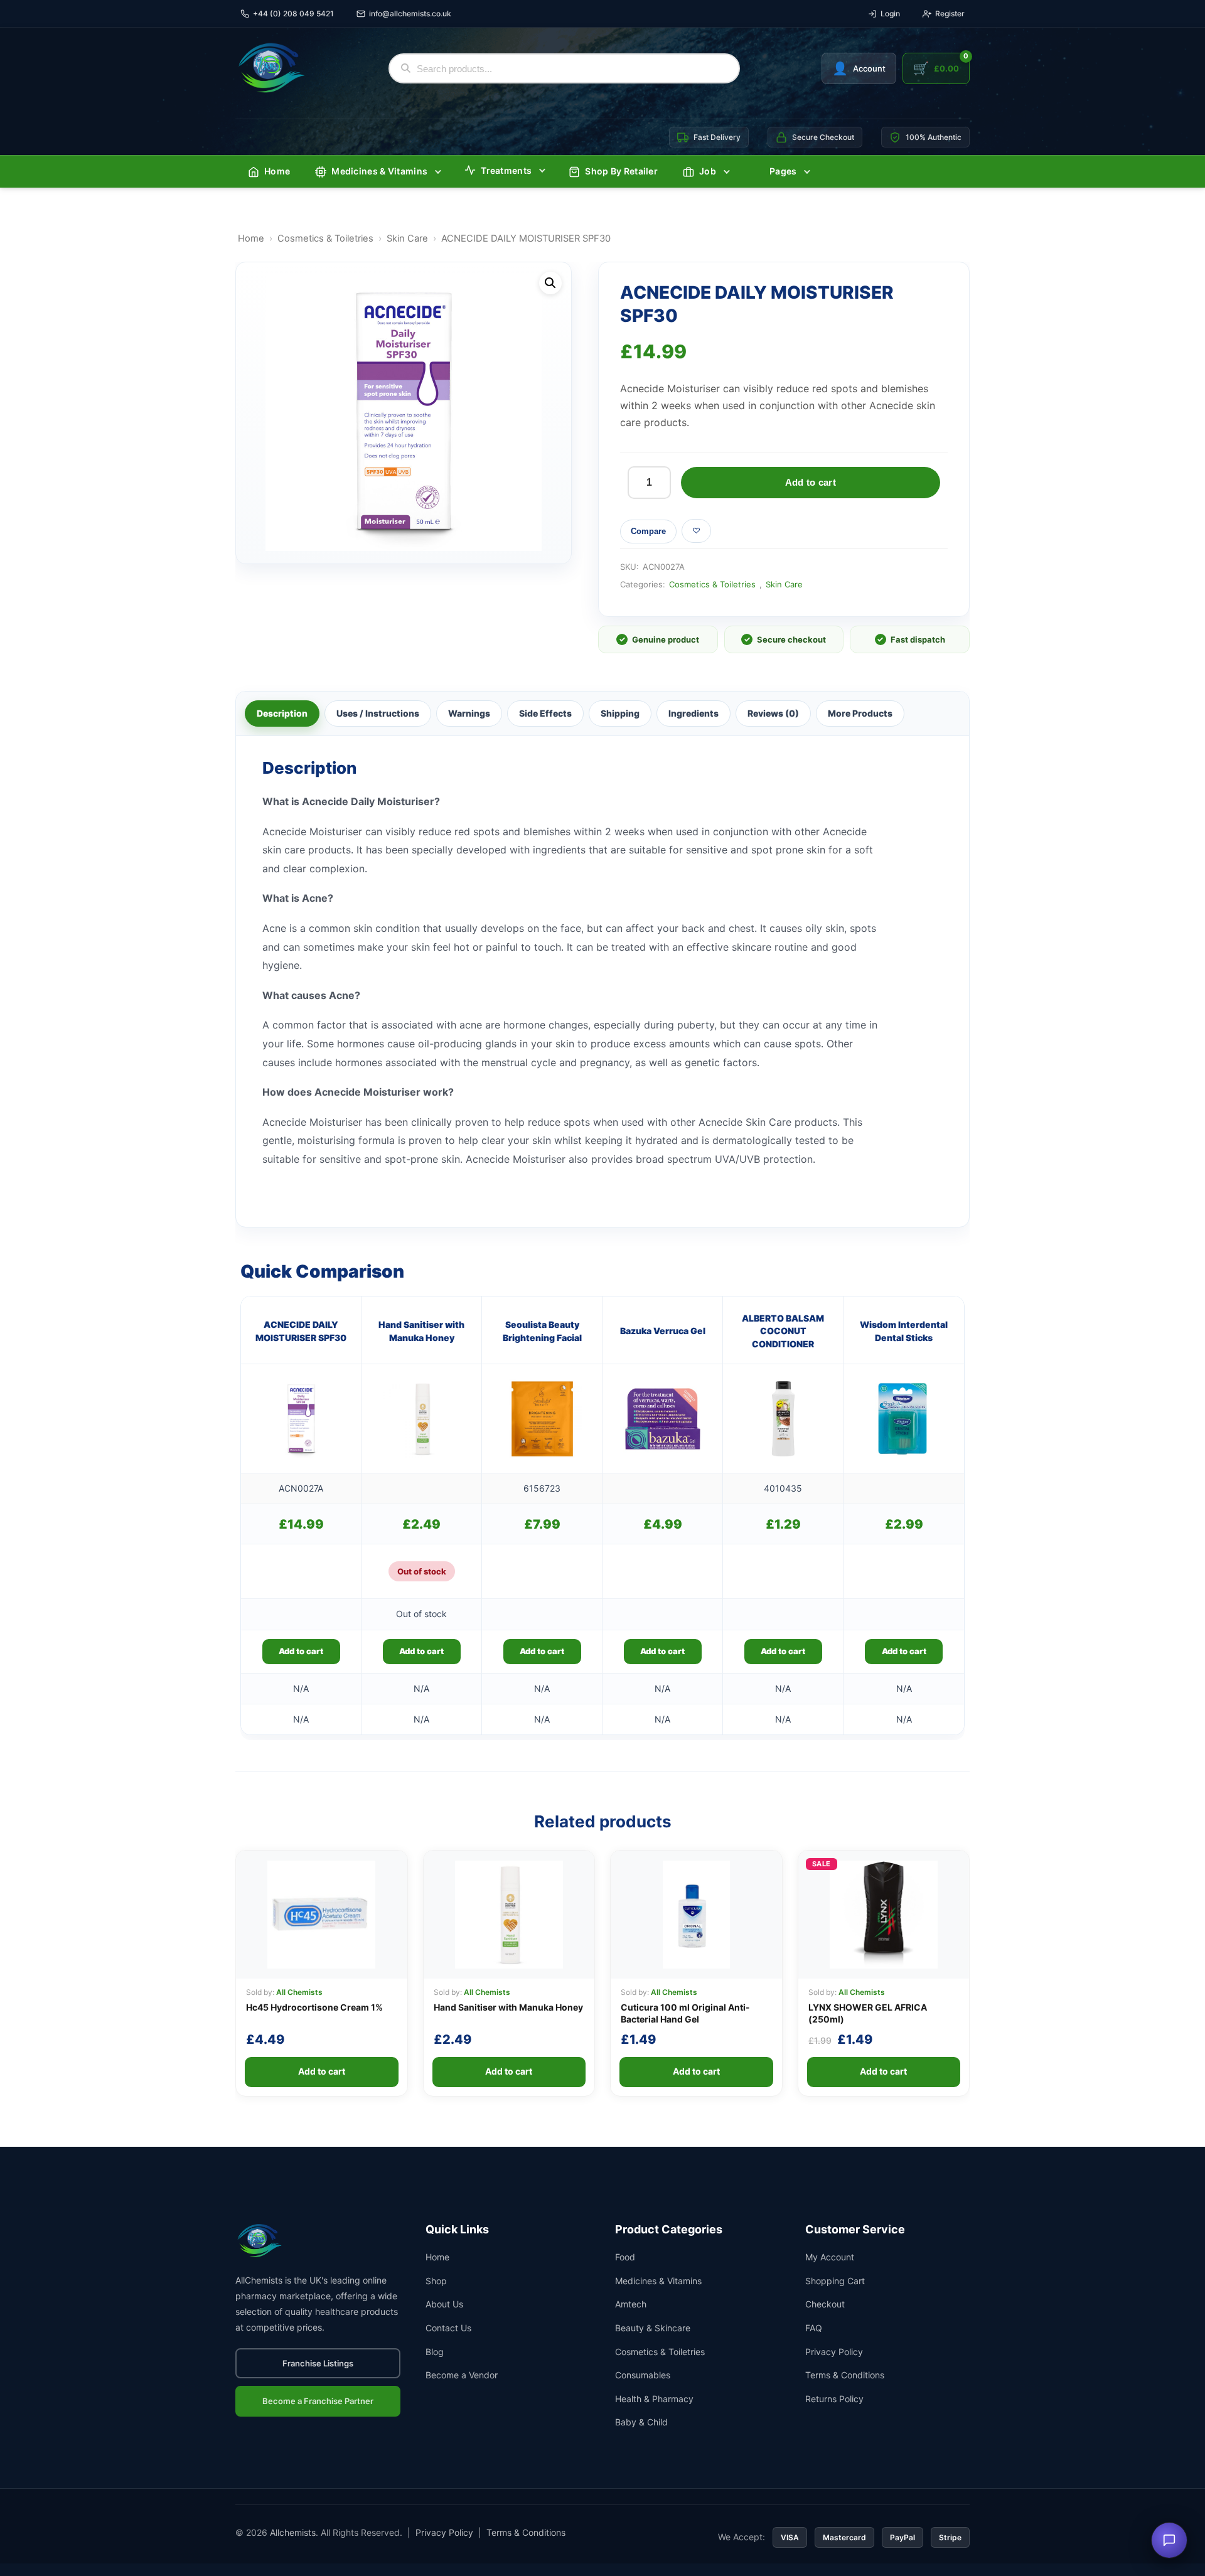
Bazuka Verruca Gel (663, 1331)
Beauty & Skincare (653, 2328)
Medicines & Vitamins (379, 171)
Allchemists (293, 2532)
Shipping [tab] (620, 713)
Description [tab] (282, 713)
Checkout (825, 2304)
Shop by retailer (621, 171)
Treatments (506, 170)
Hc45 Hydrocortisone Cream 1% (314, 2007)
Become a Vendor (462, 2375)
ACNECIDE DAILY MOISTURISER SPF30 (301, 1331)
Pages (783, 171)
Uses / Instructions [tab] (378, 713)
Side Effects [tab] (545, 713)
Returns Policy (834, 2399)
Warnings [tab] (469, 713)
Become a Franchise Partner (318, 2401)
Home (277, 171)
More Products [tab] (860, 713)
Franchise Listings (318, 2363)
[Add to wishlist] (696, 531)
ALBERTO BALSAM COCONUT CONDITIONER (783, 1331)
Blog (435, 2352)
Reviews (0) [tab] (773, 713)
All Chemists (299, 1992)
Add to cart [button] (301, 1651)
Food (625, 2257)
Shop (436, 2281)
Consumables (643, 2375)
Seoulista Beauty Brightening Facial (542, 1331)
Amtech (631, 2304)
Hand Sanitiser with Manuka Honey (421, 1331)
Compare (648, 531)
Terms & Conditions (845, 2375)
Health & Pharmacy (654, 2399)
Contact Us (448, 2328)
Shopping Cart (835, 2281)
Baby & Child (641, 2422)
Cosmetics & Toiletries (325, 238)
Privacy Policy (834, 2352)
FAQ (814, 2328)
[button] (550, 283)
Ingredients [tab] (694, 713)
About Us (444, 2304)
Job (708, 171)
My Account (830, 2257)
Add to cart (811, 482)
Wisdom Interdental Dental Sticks (904, 1331)
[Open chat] (1169, 2540)
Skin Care (407, 238)
